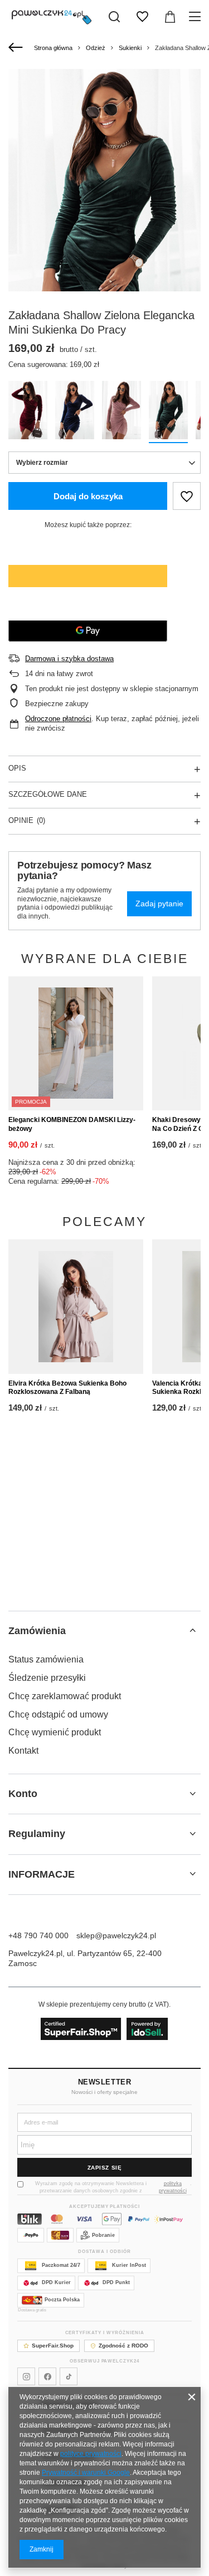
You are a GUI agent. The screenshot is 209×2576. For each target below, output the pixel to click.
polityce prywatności (91, 2454)
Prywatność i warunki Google (86, 2473)
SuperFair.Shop (53, 2346)
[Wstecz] (17, 48)
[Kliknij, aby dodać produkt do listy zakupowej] (187, 496)
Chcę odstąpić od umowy (58, 1714)
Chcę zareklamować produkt (65, 1696)
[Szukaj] (114, 17)
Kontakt (23, 1751)
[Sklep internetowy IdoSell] (104, 2029)
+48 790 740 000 (38, 1935)
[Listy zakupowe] (142, 17)
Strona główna (53, 48)
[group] (104, 213)
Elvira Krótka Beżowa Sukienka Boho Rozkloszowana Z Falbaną (67, 1388)
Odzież (96, 48)
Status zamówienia (46, 1659)
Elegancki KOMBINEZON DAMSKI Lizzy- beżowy (72, 1124)
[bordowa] (28, 412)
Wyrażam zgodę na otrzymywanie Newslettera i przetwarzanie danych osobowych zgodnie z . (113, 2187)
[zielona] (168, 412)
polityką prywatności (173, 2187)
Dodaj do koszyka (88, 496)
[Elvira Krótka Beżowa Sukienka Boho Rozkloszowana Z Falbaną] (76, 1307)
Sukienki (130, 48)
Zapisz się (105, 2168)
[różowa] (121, 412)
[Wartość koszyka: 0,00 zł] (170, 17)
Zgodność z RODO (123, 2346)
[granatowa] (75, 412)
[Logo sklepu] (52, 17)
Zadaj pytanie (159, 904)
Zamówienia (37, 1631)
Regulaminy (37, 1834)
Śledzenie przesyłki (47, 1678)
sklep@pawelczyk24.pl (116, 1935)
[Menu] (196, 17)
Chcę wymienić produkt (55, 1732)
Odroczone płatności (58, 719)
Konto (23, 1794)
